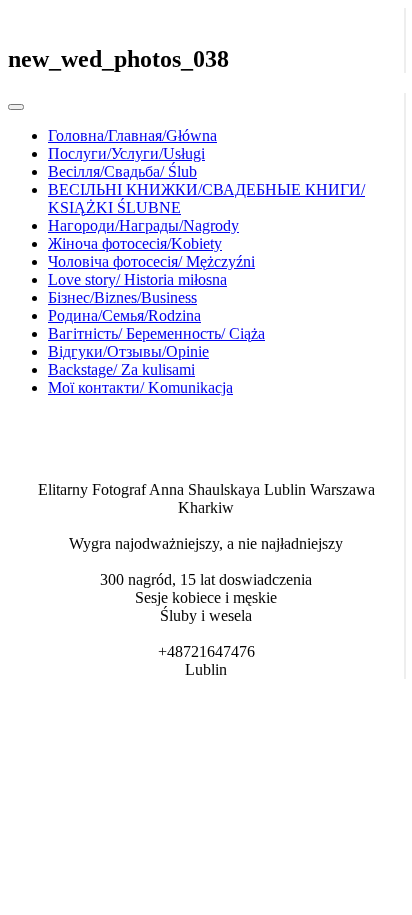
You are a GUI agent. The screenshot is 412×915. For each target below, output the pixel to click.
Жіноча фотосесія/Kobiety (135, 243)
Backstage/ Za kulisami (121, 369)
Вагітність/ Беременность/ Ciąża (156, 333)
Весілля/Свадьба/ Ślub (122, 171)
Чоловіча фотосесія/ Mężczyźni (151, 261)
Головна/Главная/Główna (132, 135)
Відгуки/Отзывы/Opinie (128, 351)
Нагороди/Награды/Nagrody (143, 225)
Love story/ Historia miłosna (137, 279)
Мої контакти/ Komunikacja (140, 387)
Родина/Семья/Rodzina (124, 315)
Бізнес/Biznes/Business (122, 297)
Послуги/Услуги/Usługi (126, 153)
